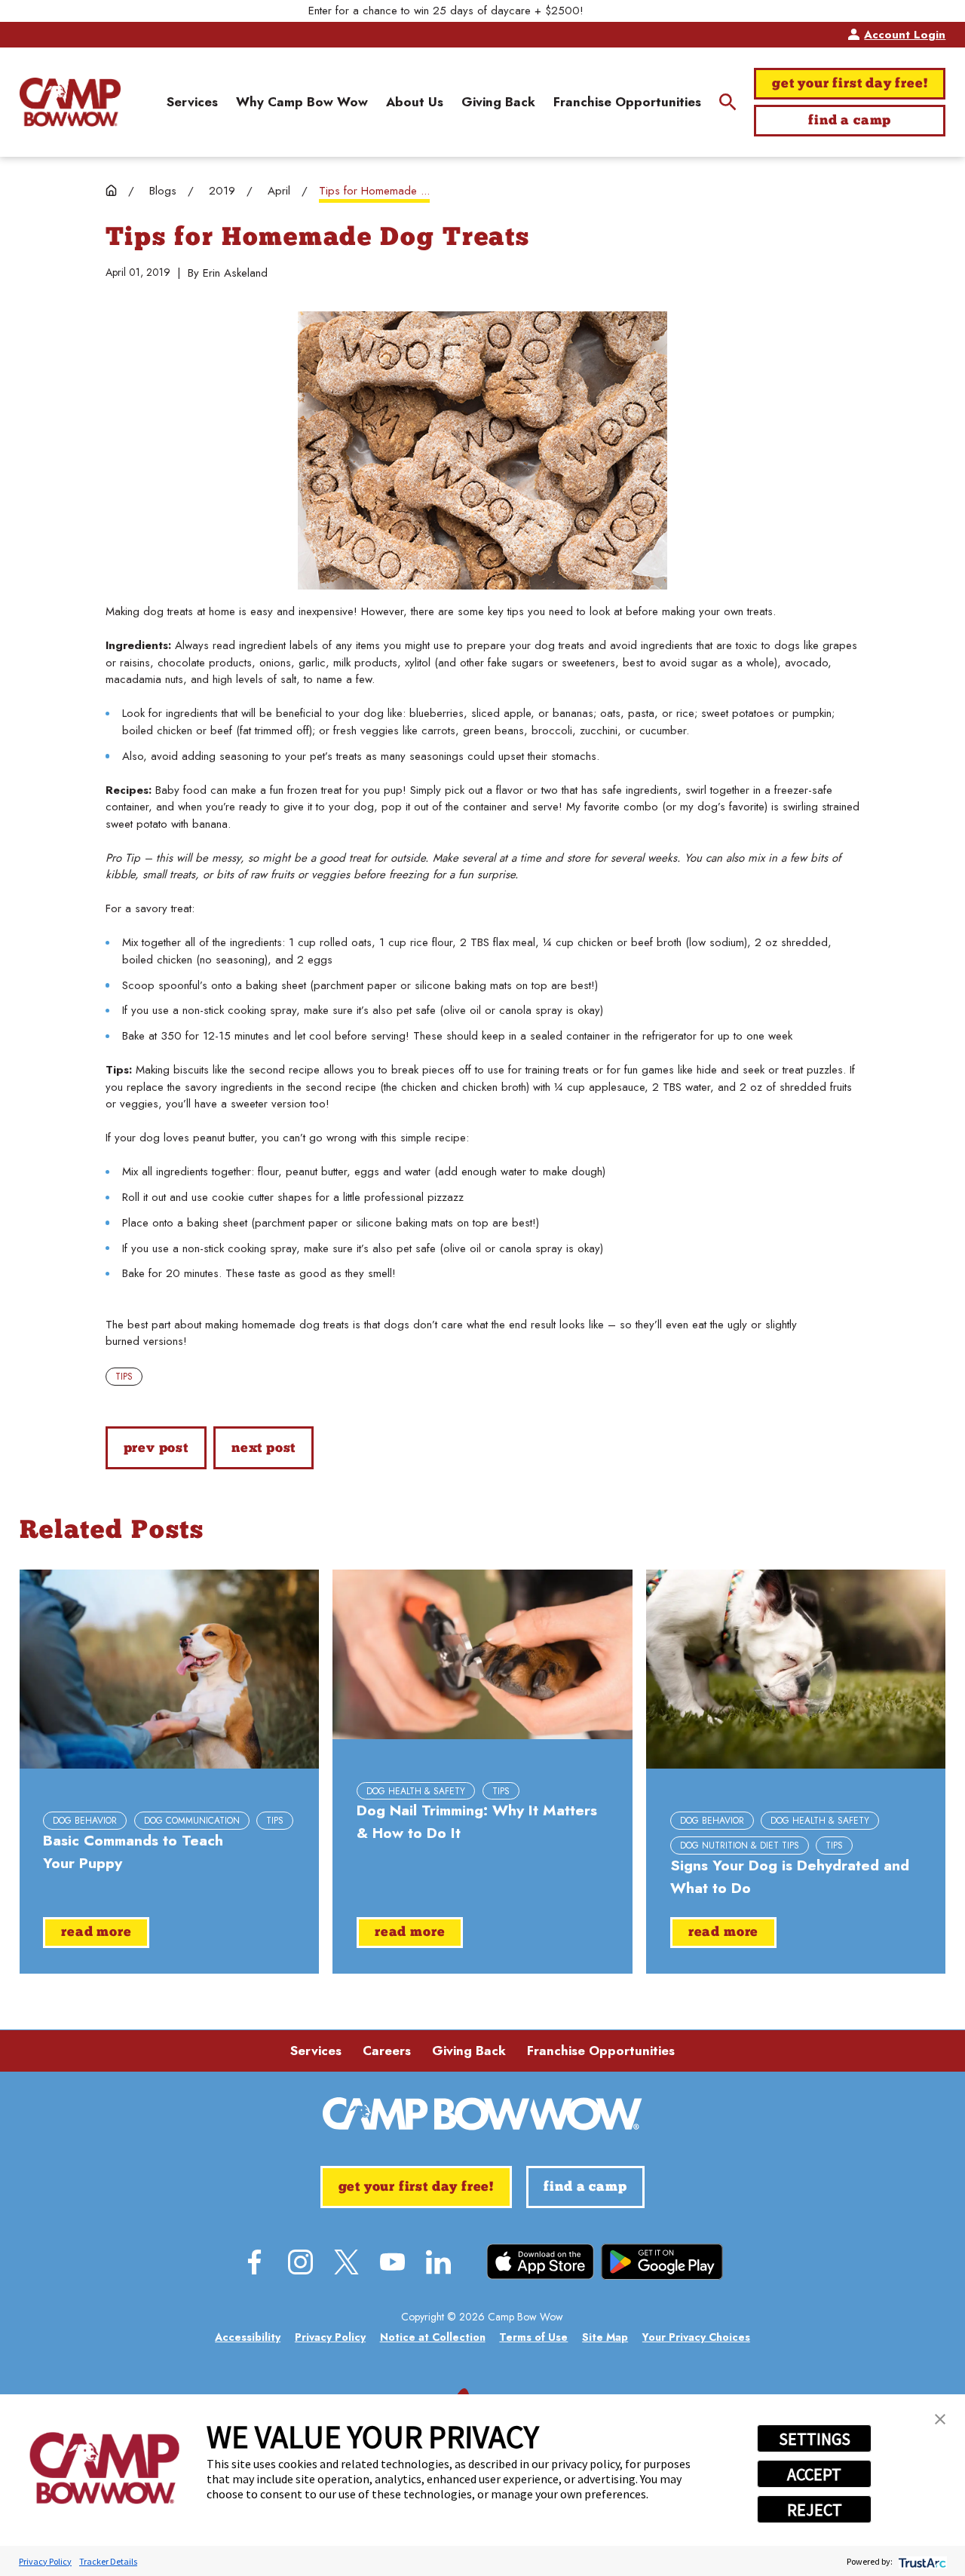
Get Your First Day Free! (850, 84)
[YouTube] (392, 2262)
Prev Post (156, 1449)
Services (316, 2051)
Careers (387, 2051)
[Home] (70, 102)
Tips (124, 1377)
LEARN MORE (623, 11)
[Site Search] (728, 102)
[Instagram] (300, 2262)
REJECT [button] (815, 2510)
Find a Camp (850, 121)
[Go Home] (111, 190)
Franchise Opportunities (601, 2051)
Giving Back (469, 2051)
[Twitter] (346, 2262)
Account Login (905, 35)
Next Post (263, 1449)
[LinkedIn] (438, 2262)
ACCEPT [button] (814, 2474)
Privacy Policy (45, 2561)
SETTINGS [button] (815, 2439)
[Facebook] (254, 2262)
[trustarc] (921, 2561)
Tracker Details (108, 2561)
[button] (940, 2419)
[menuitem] (192, 103)
